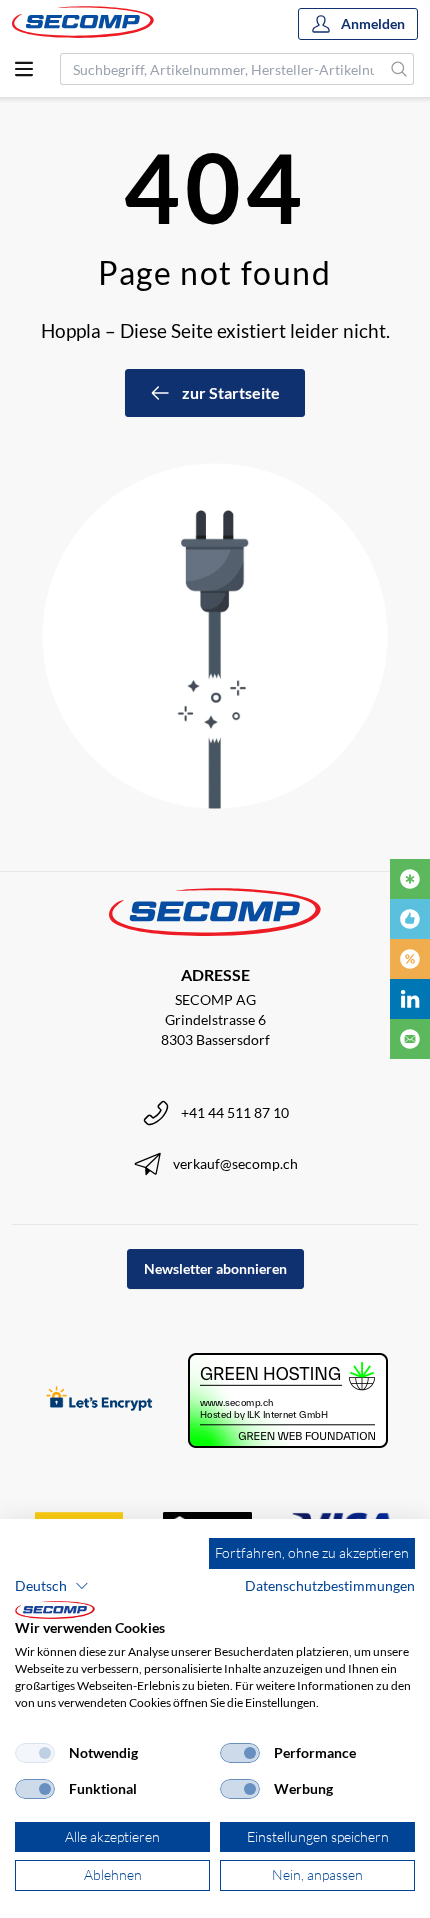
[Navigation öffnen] (24, 69)
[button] (52, 1586)
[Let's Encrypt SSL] (99, 1400)
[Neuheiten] (410, 879)
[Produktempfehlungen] (410, 919)
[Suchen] (399, 69)
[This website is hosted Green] (288, 1400)
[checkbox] (35, 1753)
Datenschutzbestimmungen (330, 1585)
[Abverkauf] (410, 959)
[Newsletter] (410, 1039)
